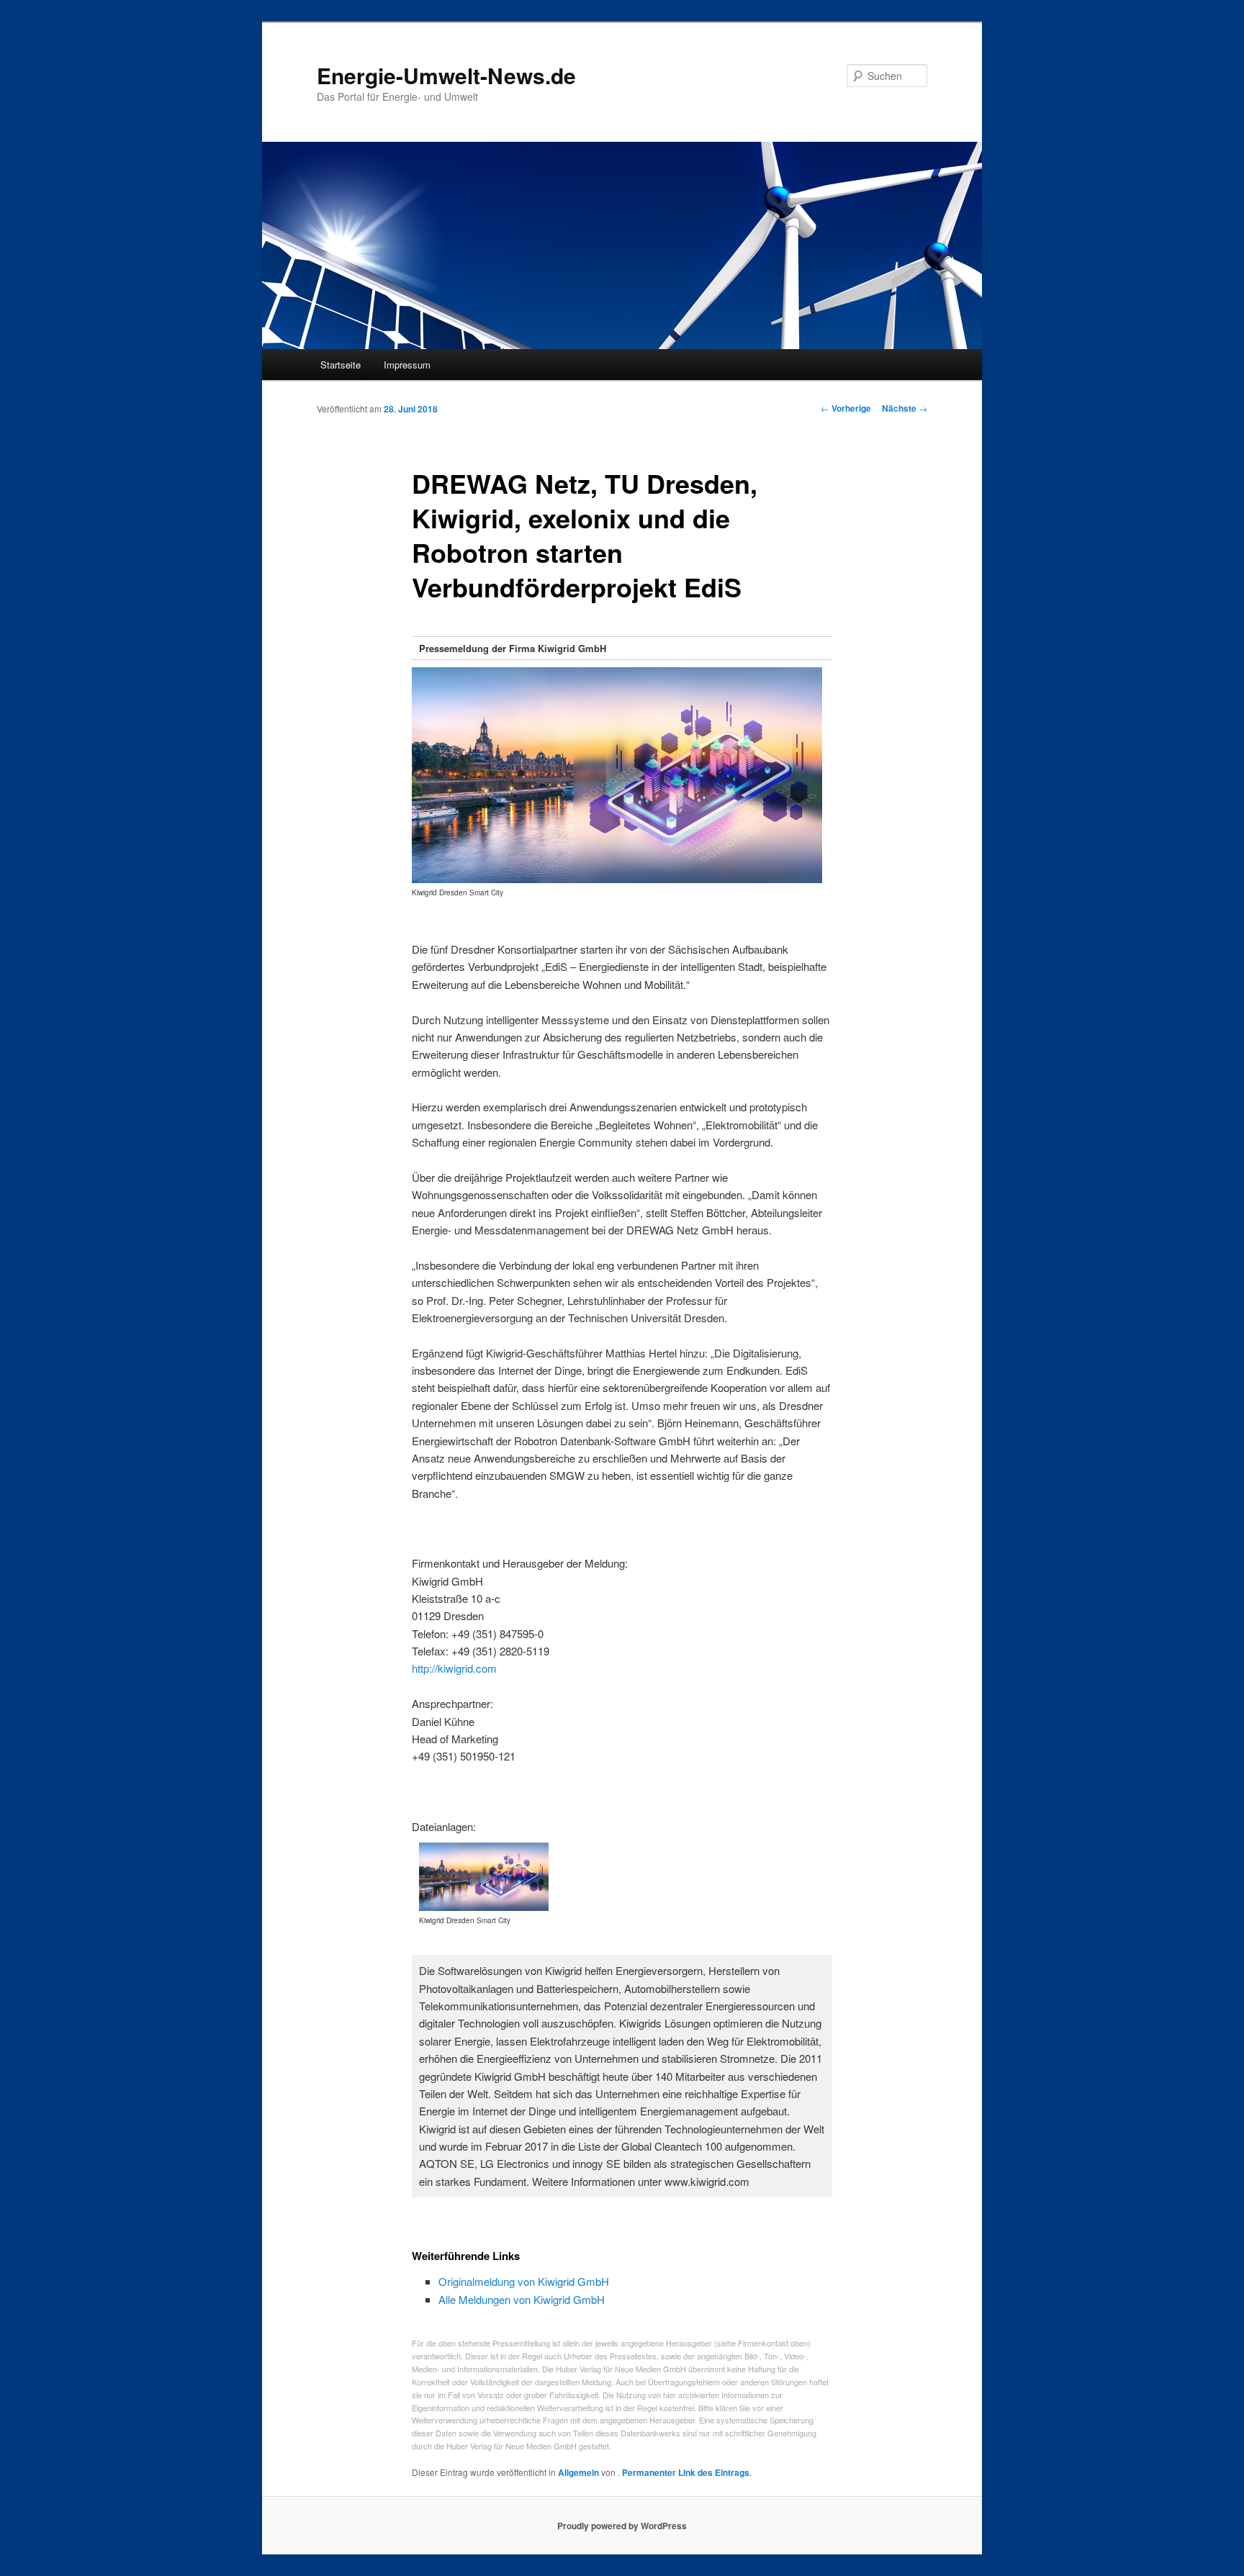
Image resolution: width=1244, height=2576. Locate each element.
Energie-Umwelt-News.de (446, 75)
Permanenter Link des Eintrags (686, 2472)
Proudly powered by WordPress (622, 2526)
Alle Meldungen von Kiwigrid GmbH (522, 2299)
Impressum (407, 365)
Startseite (341, 365)
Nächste (905, 408)
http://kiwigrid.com (454, 1668)
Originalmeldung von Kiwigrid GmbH (524, 2281)
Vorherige (846, 408)
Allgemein (578, 2472)
